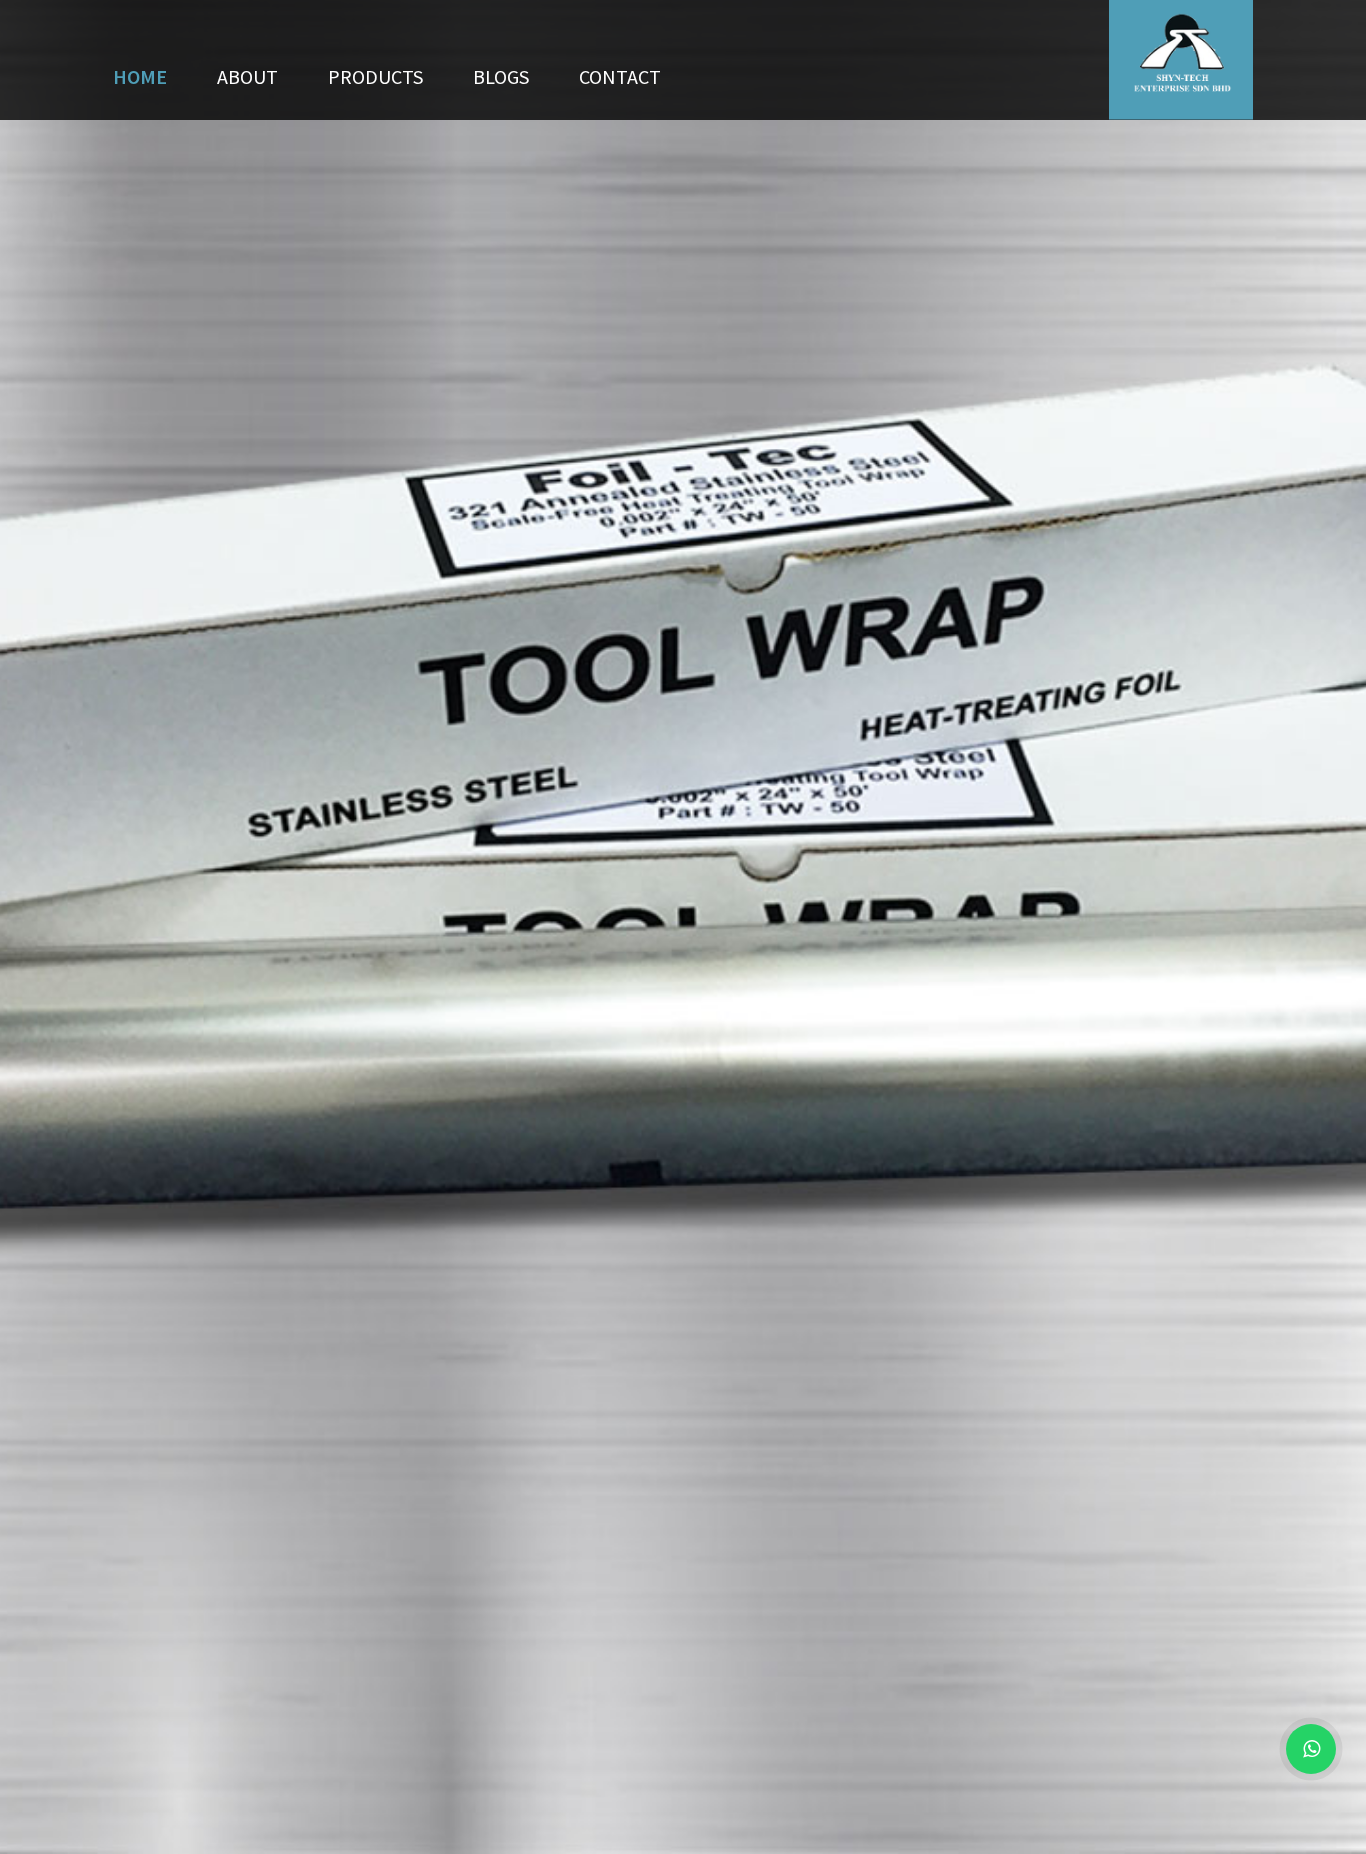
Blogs (501, 77)
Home (140, 77)
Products (375, 77)
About (247, 77)
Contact (620, 77)
